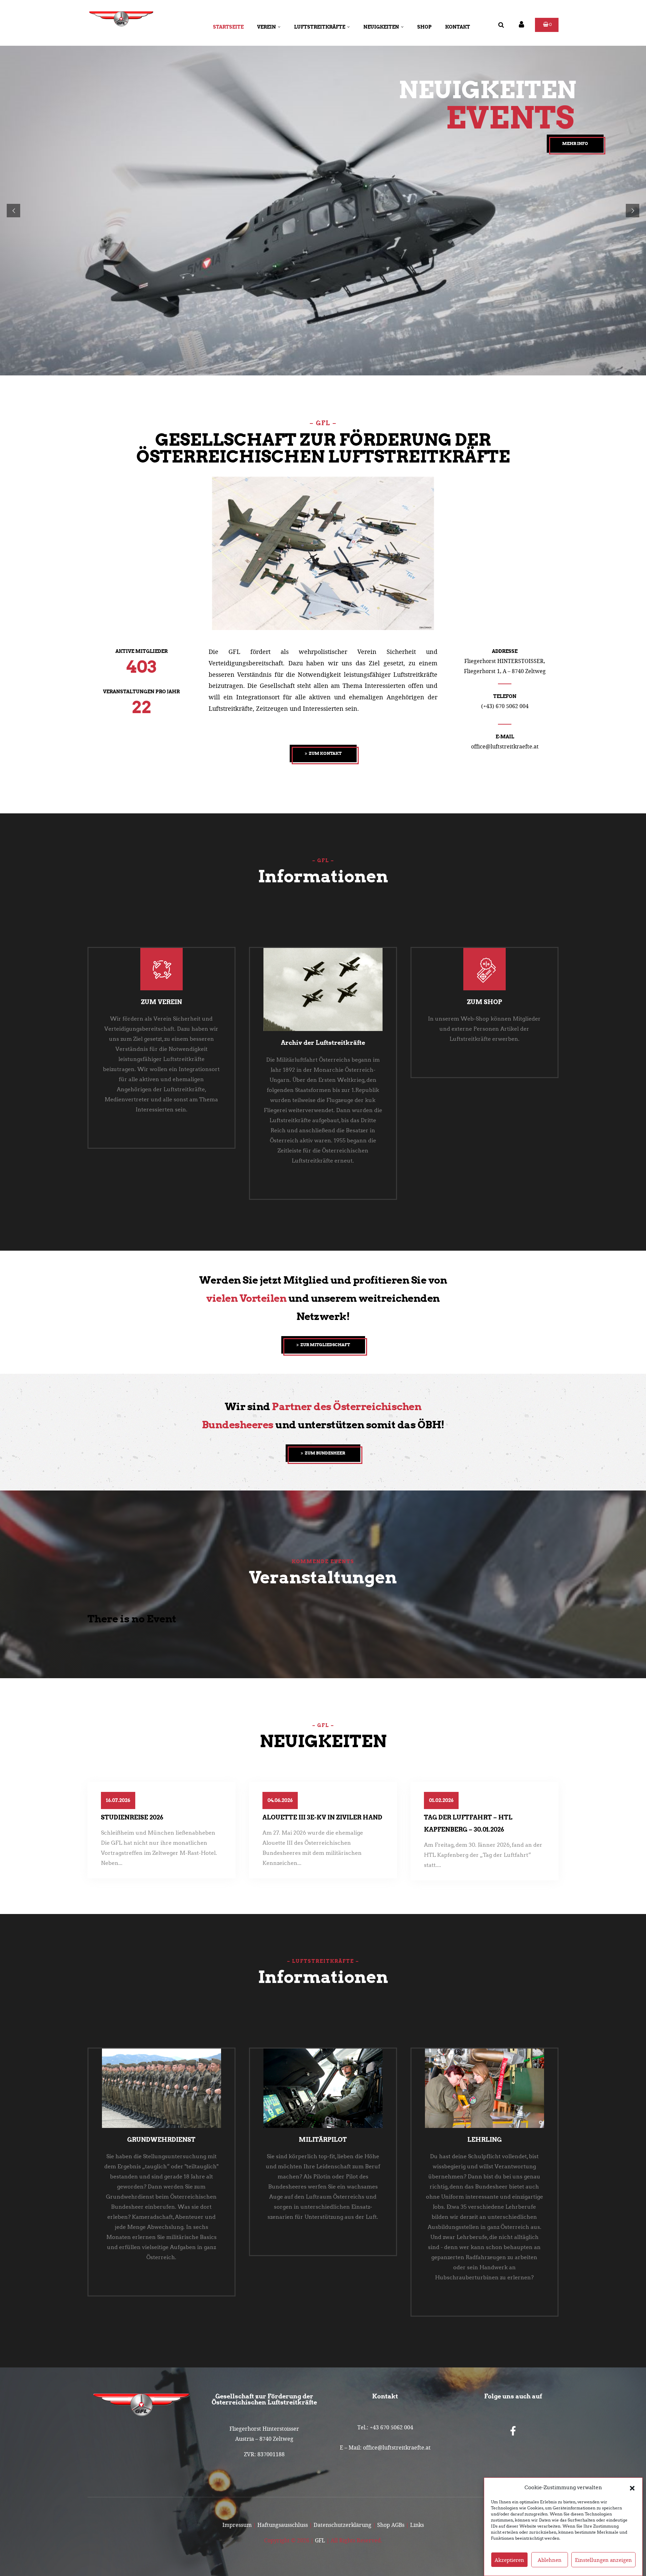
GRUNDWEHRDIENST (161, 2140)
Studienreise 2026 (132, 1817)
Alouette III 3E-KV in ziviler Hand (322, 1817)
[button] (632, 2488)
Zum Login (98, 196)
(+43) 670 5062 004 (505, 706)
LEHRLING (485, 2140)
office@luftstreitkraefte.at (505, 746)
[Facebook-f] (513, 2431)
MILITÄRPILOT (323, 2140)
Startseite (228, 27)
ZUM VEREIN (161, 1002)
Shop (424, 27)
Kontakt (458, 27)
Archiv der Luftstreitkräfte (323, 1043)
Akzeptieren (509, 2560)
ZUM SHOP (485, 1002)
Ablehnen (550, 2560)
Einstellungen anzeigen (603, 2560)
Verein (266, 27)
